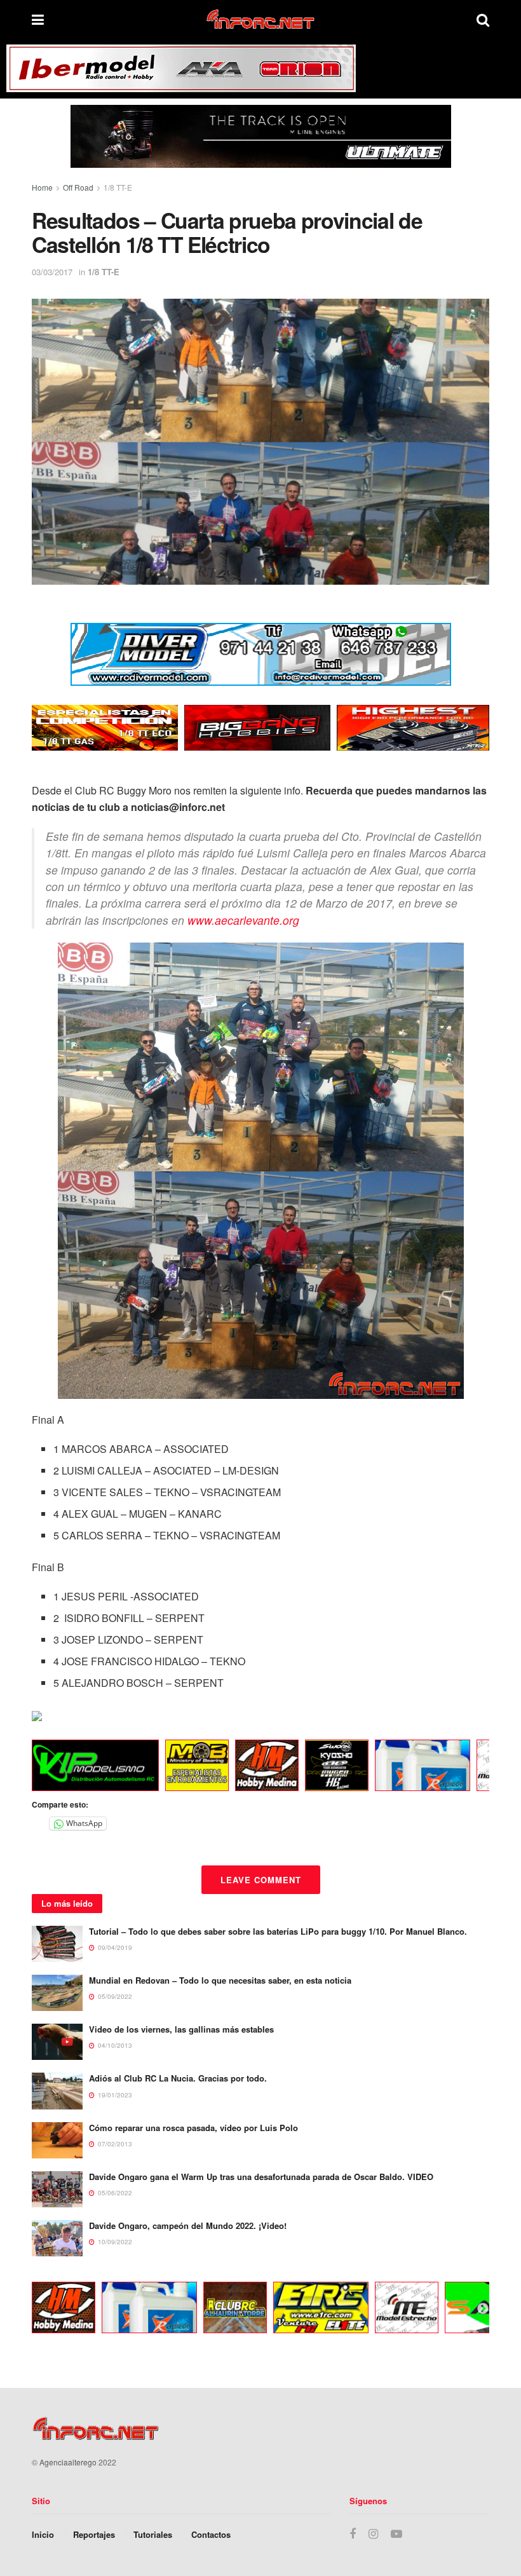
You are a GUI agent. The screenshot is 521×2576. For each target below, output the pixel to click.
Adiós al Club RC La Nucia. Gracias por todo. (178, 2078)
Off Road (78, 187)
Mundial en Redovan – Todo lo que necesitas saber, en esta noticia (220, 1980)
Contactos (211, 2534)
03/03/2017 (52, 272)
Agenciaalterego (68, 2462)
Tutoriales (153, 2534)
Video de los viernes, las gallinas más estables (181, 2029)
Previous (22, 1768)
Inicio (43, 2534)
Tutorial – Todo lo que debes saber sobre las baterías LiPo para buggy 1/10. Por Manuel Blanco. (278, 1931)
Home (42, 187)
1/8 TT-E (118, 187)
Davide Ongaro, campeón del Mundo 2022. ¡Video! (188, 2225)
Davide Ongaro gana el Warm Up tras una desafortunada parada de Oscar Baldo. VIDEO (261, 2177)
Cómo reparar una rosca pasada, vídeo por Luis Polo (193, 2128)
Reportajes (94, 2534)
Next (483, 1768)
